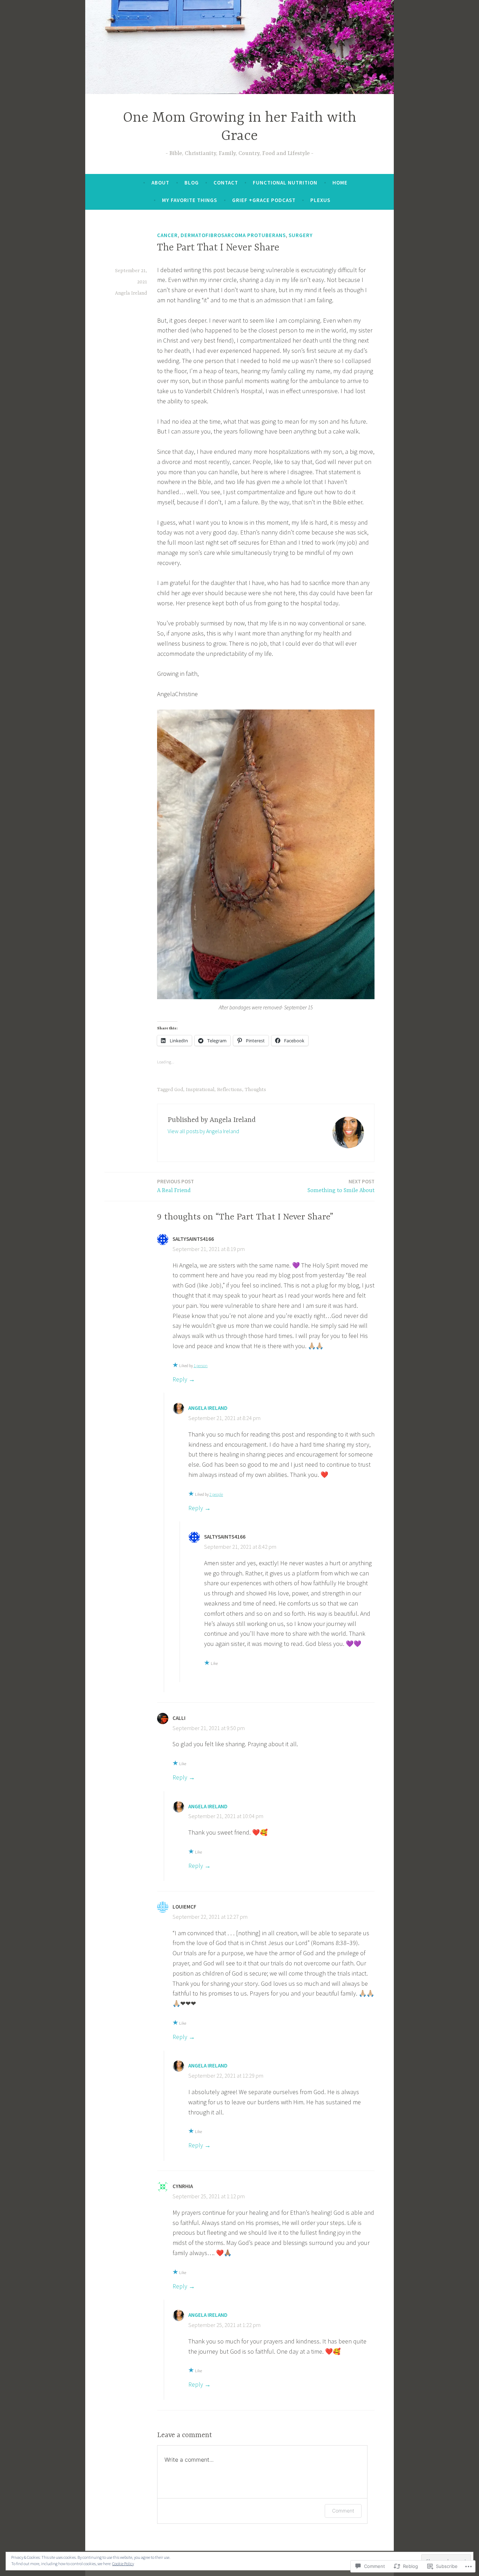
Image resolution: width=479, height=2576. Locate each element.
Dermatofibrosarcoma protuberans (233, 235)
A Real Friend (176, 1186)
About (160, 183)
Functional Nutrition (285, 183)
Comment (343, 2511)
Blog (192, 183)
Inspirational (200, 1090)
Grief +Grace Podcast (264, 200)
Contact (226, 183)
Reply (180, 1379)
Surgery (301, 235)
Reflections (230, 1090)
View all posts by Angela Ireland (203, 1131)
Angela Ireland (131, 293)
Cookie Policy (123, 2564)
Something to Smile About (341, 1186)
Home (340, 183)
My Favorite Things (190, 200)
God (179, 1090)
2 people (216, 1494)
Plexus (320, 200)
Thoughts (255, 1090)
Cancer (167, 235)
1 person (201, 1366)
